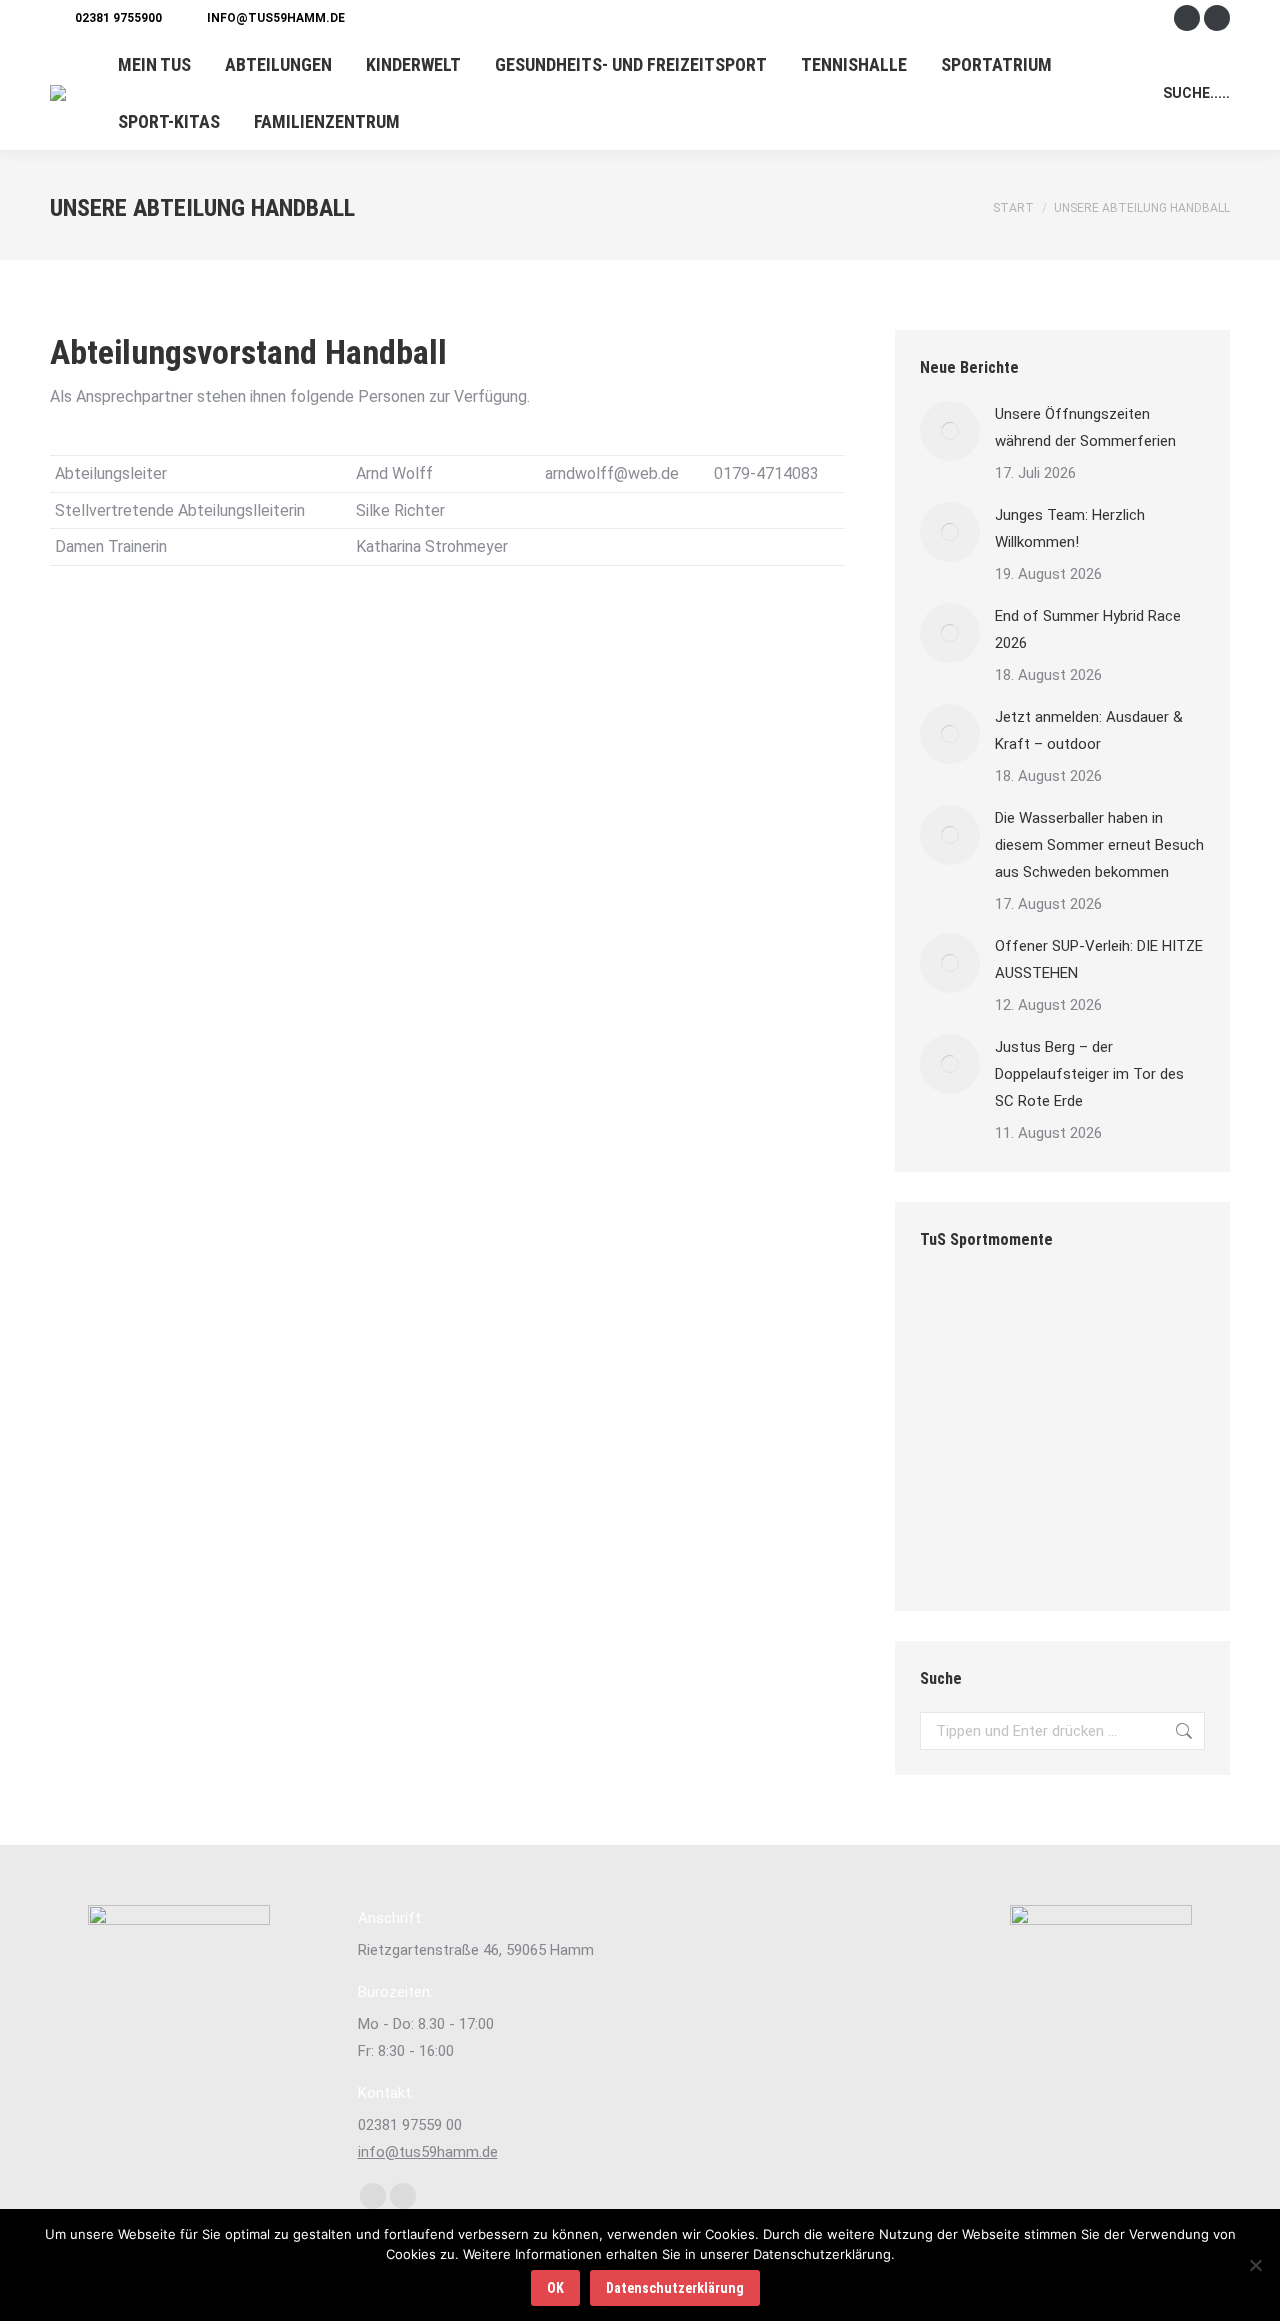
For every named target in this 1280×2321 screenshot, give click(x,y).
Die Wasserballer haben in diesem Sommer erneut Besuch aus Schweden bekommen (1099, 845)
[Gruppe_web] (958, 1316)
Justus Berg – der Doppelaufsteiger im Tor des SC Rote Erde (1089, 1074)
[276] (1112, 1393)
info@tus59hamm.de (276, 18)
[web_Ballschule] (958, 1547)
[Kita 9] (1112, 1316)
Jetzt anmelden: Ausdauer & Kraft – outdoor (1089, 730)
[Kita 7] (1112, 1547)
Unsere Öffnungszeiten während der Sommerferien (1085, 427)
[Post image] (950, 431)
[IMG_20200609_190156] (1035, 1470)
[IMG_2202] (1035, 1393)
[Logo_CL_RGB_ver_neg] (1035, 1547)
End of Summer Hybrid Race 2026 (1088, 629)
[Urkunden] (1112, 1470)
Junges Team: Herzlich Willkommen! (1070, 528)
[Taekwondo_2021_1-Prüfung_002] (958, 1393)
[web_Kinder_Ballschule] (1035, 1316)
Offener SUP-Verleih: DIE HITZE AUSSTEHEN (1099, 959)
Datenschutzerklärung (675, 2288)
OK (555, 2288)
